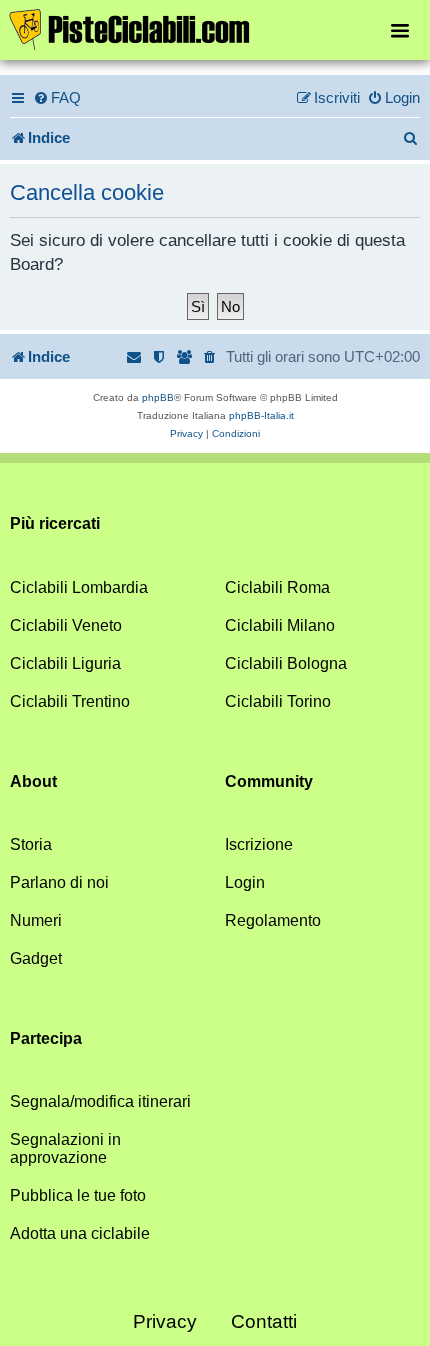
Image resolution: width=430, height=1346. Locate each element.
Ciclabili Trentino (70, 701)
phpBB (158, 397)
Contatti (264, 1321)
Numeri (36, 920)
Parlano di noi (59, 882)
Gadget (36, 958)
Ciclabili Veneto (66, 625)
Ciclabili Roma (277, 587)
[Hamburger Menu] (400, 29)
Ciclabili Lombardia (79, 587)
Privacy (165, 1321)
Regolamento (273, 920)
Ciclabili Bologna (286, 663)
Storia (31, 844)
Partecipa (46, 1038)
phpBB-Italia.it (261, 415)
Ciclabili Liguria (65, 663)
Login (245, 882)
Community (269, 781)
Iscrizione (259, 844)
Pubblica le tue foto (78, 1195)
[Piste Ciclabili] (215, 28)
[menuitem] (57, 98)
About (33, 781)
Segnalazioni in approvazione (65, 1148)
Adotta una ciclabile (80, 1233)
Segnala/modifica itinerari (100, 1101)
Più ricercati (55, 523)
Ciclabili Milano (280, 625)
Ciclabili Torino (278, 701)
